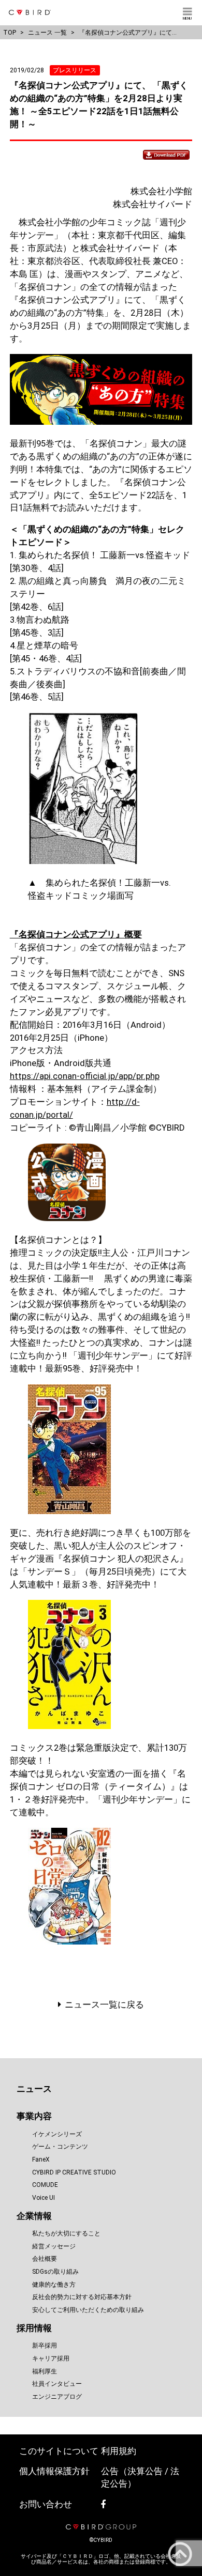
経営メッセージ (54, 2246)
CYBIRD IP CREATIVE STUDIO (74, 2172)
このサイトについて (59, 2451)
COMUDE (45, 2185)
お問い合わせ (46, 2504)
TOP (10, 32)
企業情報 (34, 2216)
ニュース (34, 2089)
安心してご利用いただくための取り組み (88, 2310)
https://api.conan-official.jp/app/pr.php (85, 1076)
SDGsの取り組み (55, 2272)
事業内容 (34, 2116)
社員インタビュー (57, 2384)
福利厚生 (45, 2371)
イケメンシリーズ (57, 2134)
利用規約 (119, 2451)
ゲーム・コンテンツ (60, 2147)
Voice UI (44, 2198)
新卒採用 (45, 2346)
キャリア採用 (51, 2358)
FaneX (41, 2159)
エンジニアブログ (57, 2397)
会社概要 (45, 2259)
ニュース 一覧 (47, 32)
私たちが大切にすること (66, 2233)
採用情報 (34, 2328)
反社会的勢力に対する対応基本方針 (82, 2297)
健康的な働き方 (54, 2285)
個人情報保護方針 (54, 2471)
